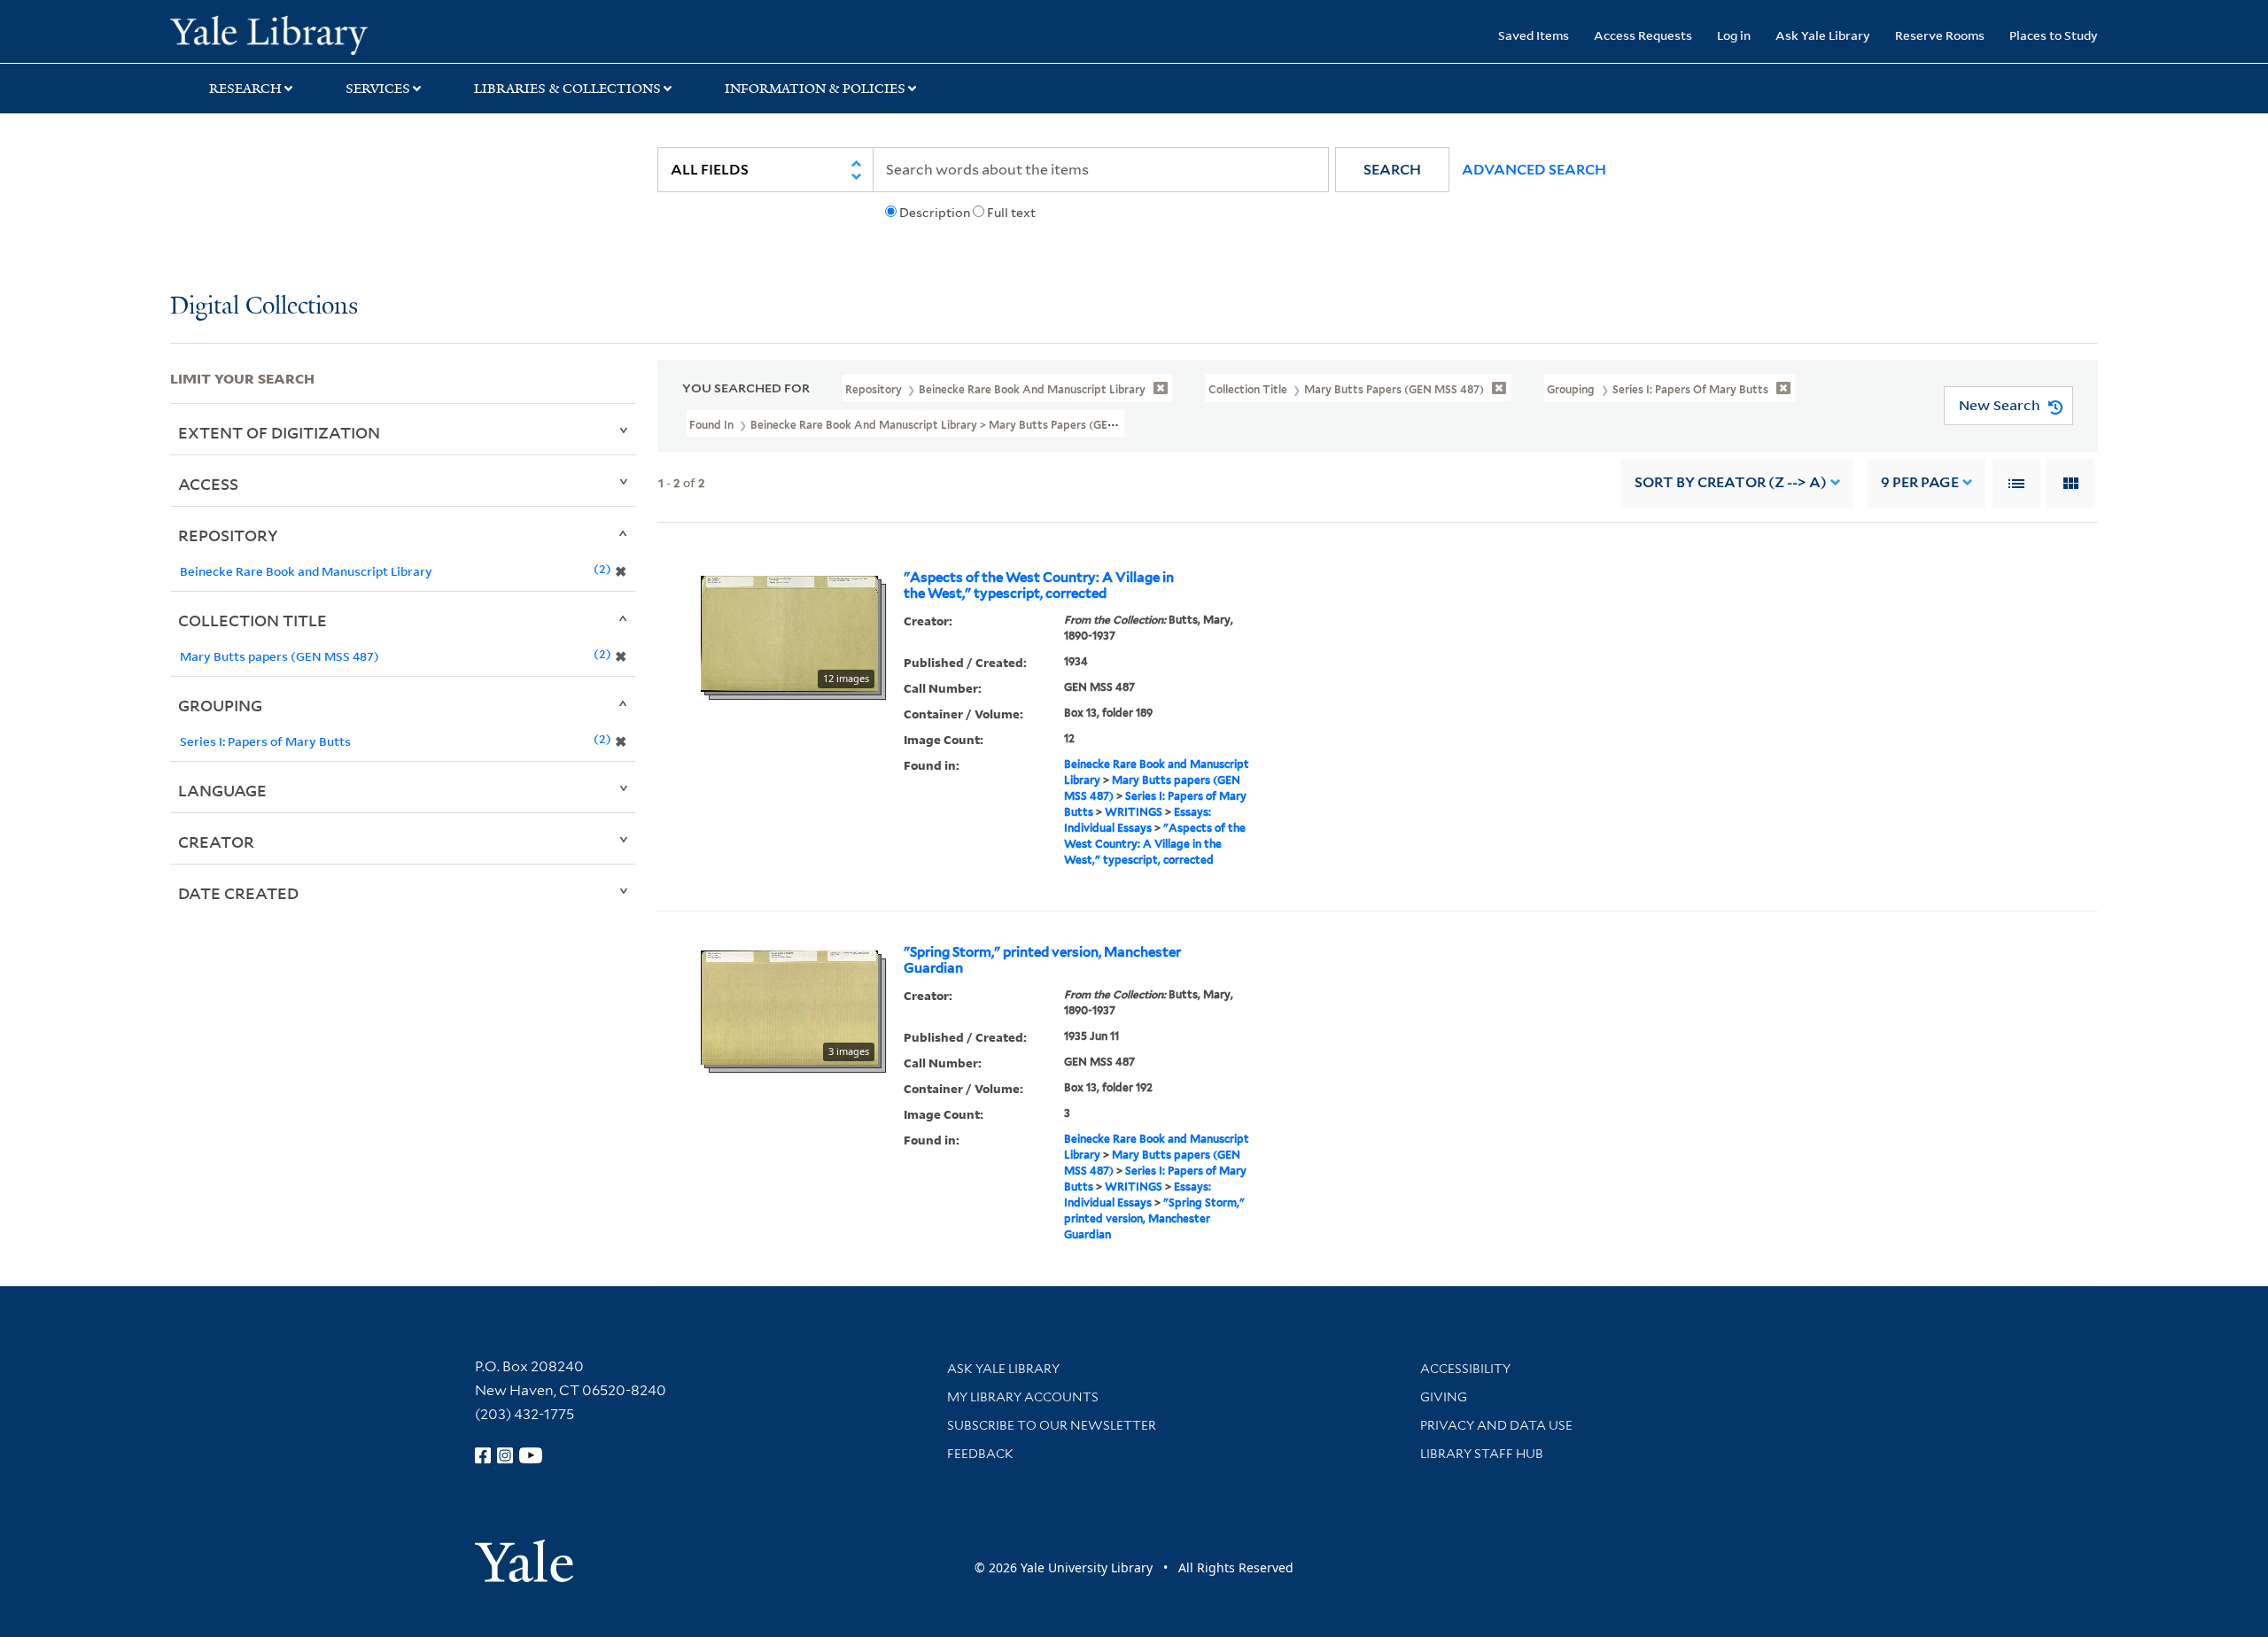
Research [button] (245, 89)
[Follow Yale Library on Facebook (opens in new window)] (483, 1455)
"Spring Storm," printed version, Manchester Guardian (1042, 960)
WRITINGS (1134, 812)
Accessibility (1465, 1369)
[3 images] (789, 1006)
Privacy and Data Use (1496, 1425)
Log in (1734, 35)
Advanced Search (1534, 170)
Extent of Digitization (279, 432)
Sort (1731, 482)
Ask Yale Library (1823, 35)
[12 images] (789, 632)
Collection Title (252, 620)
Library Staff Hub (1482, 1454)
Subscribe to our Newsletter (1052, 1425)
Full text (1011, 213)
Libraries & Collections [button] (567, 89)
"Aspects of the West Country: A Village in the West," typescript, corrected (1039, 586)
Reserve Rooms (1940, 35)
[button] (1392, 170)
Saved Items (1534, 35)
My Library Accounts (1023, 1397)
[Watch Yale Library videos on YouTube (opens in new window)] (531, 1455)
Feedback (980, 1454)
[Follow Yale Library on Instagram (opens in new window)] (505, 1455)
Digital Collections (264, 307)
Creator (216, 842)
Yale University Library (315, 34)
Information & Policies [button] (815, 89)
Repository (228, 535)
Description (935, 213)
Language (222, 790)
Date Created (238, 893)
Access (208, 484)
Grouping (220, 705)
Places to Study (2054, 35)
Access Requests (1643, 35)
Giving (1444, 1397)
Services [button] (378, 89)
